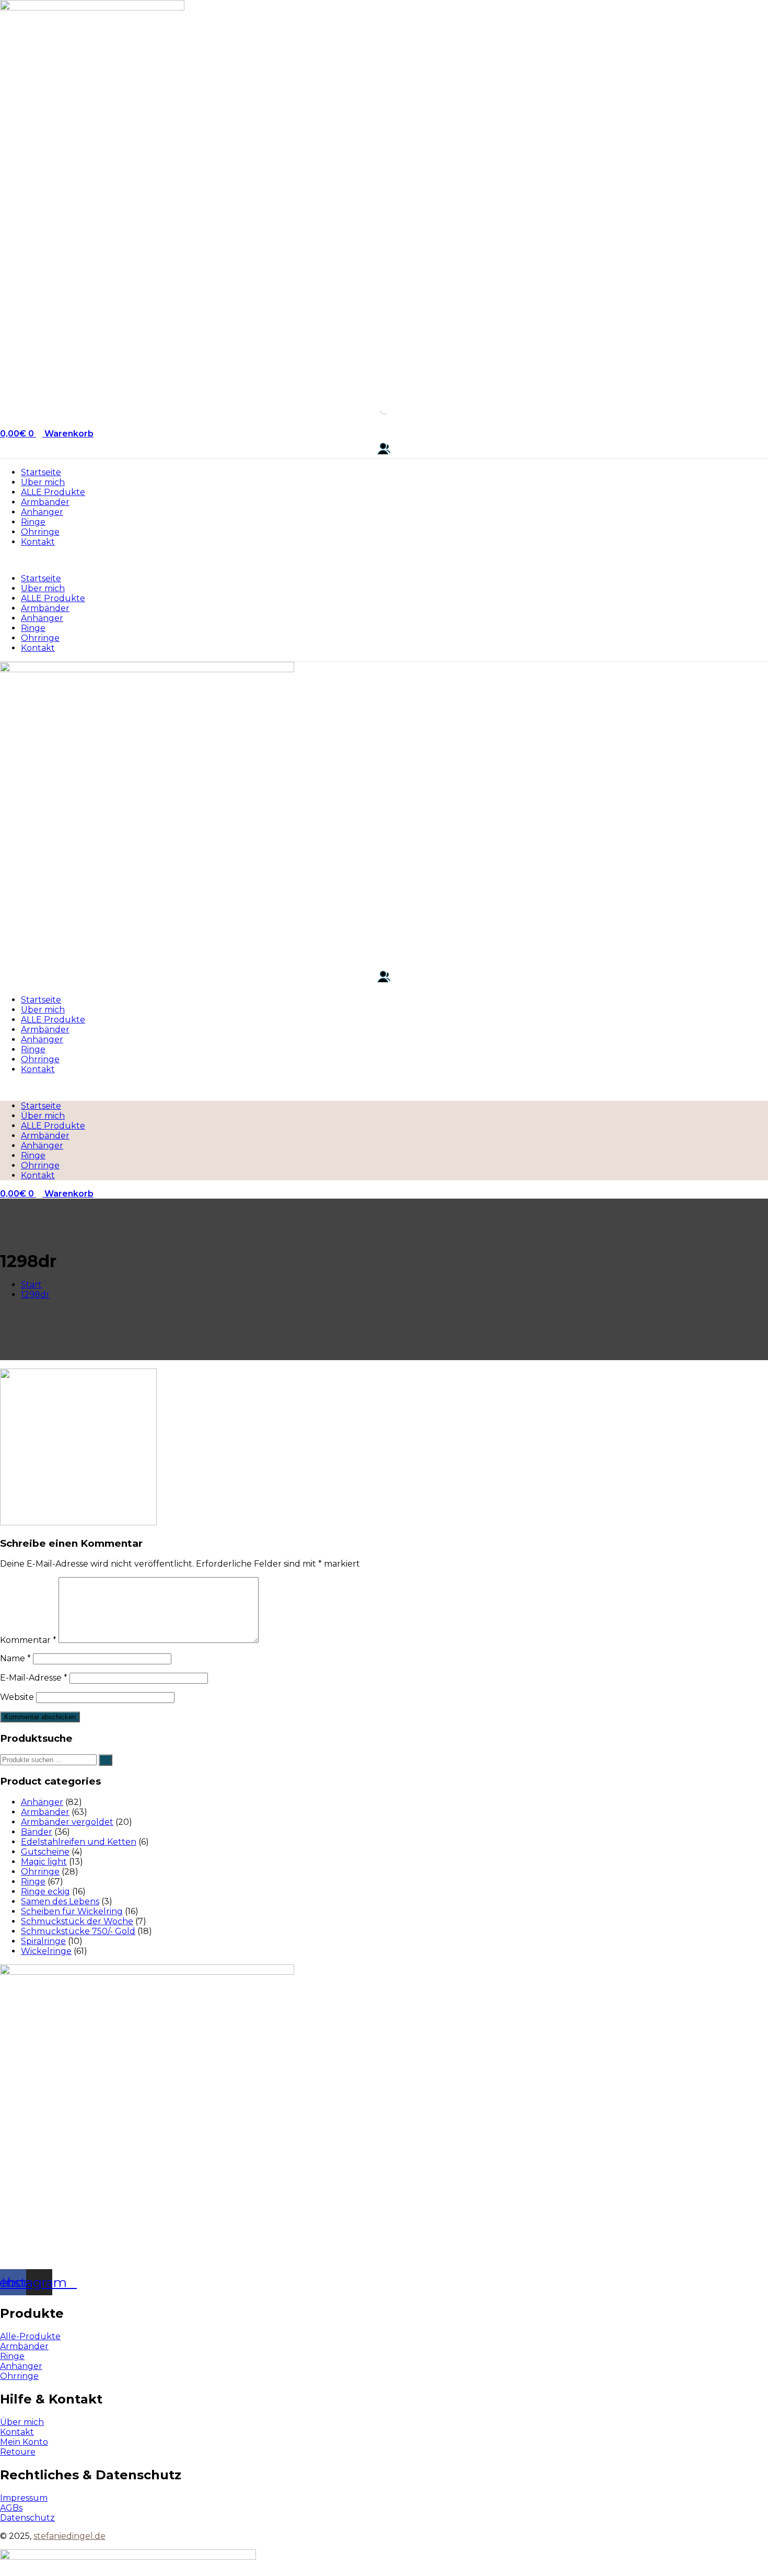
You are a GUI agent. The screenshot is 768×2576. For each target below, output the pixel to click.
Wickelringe (46, 1951)
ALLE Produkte (53, 492)
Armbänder (45, 502)
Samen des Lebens (60, 1901)
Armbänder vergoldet (67, 1822)
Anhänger (42, 512)
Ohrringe (40, 532)
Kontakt (38, 542)
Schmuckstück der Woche (77, 1921)
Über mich (43, 482)
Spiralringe (43, 1941)
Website (17, 1697)
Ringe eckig (45, 1891)
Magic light (44, 1862)
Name (15, 1658)
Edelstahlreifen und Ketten (79, 1842)
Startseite (41, 472)
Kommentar (28, 1640)
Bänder (37, 1832)
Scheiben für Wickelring (72, 1911)
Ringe (33, 522)
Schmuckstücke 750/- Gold (78, 1931)
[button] (384, 560)
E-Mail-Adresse (34, 1678)
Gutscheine (45, 1852)
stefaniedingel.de (69, 2536)
